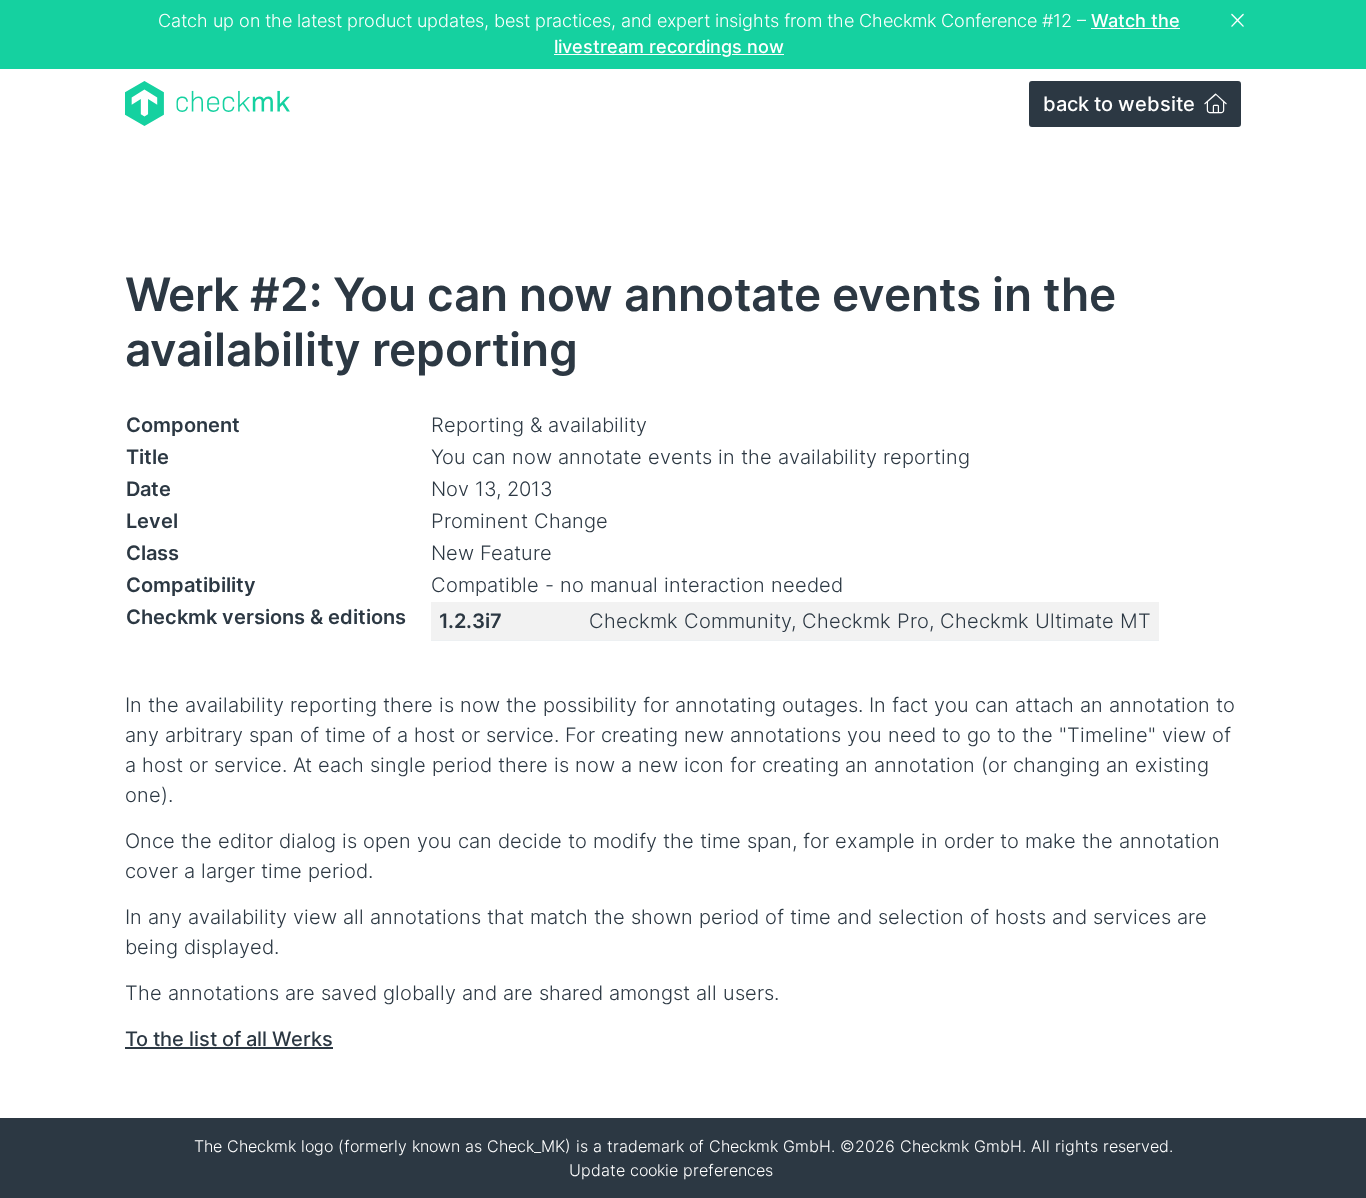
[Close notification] (1240, 21)
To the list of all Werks (229, 1039)
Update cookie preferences (671, 1170)
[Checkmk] (207, 103)
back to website (1121, 104)
